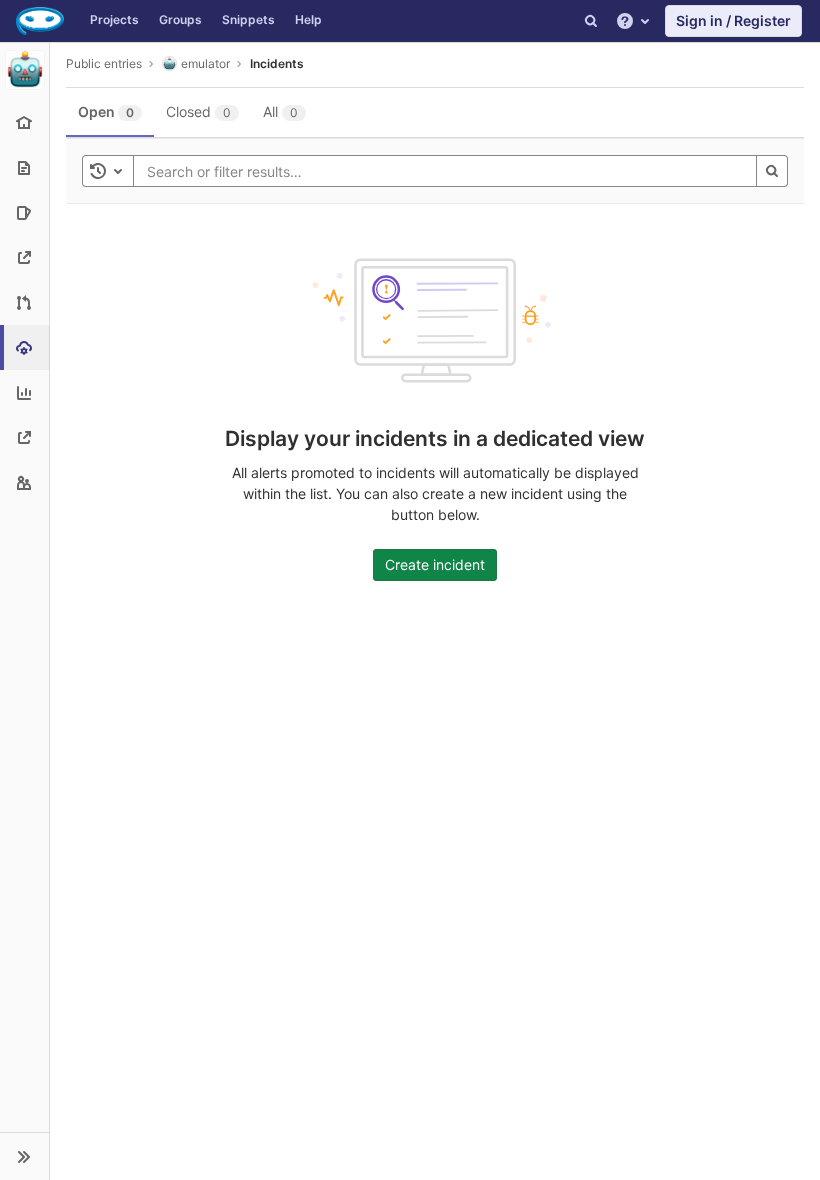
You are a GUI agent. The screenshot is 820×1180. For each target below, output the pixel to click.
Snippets (248, 19)
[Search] (591, 21)
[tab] (110, 112)
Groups (180, 19)
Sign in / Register (733, 20)
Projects (114, 19)
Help (308, 19)
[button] (24, 1156)
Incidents (277, 63)
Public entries (104, 63)
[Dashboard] (40, 21)
